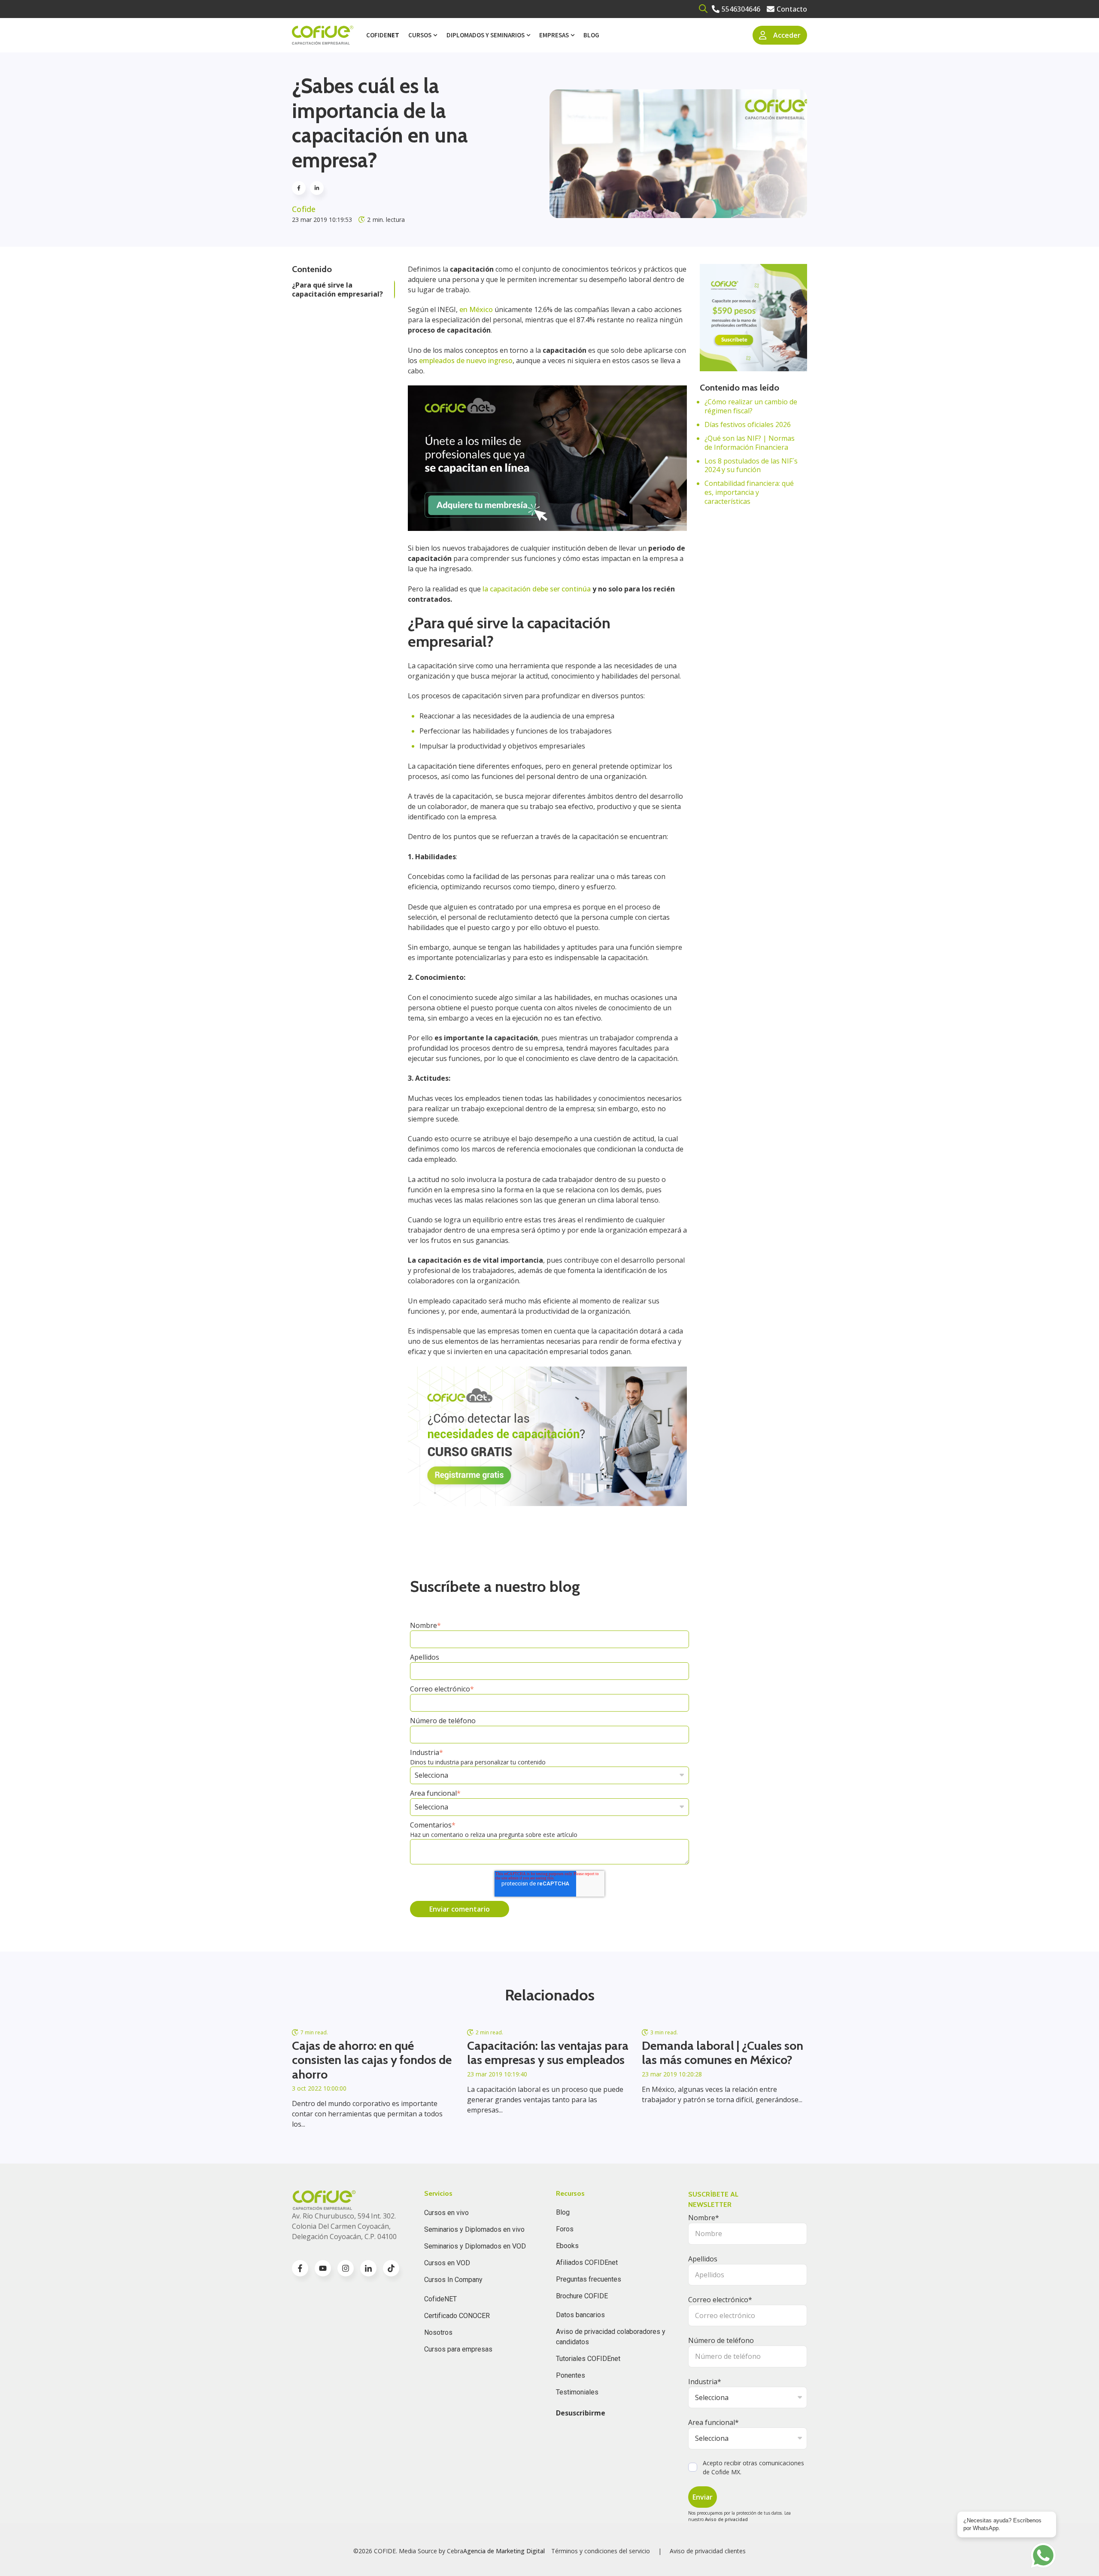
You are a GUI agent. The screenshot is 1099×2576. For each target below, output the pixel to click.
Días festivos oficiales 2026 (748, 424)
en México (477, 309)
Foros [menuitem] (565, 2229)
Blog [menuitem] (591, 35)
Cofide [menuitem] (383, 35)
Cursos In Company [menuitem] (453, 2280)
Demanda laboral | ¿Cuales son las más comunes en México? (723, 2053)
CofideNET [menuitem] (440, 2299)
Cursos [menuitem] (420, 35)
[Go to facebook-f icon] (300, 2268)
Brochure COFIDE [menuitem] (582, 2296)
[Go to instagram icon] (346, 2268)
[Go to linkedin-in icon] (368, 2268)
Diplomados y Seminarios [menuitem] (486, 35)
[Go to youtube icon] (323, 2268)
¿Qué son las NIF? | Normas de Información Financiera (750, 443)
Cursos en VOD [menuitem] (447, 2263)
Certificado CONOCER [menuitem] (457, 2316)
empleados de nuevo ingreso (466, 361)
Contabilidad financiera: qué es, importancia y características (749, 492)
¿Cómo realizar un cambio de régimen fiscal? (751, 406)
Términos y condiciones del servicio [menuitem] (601, 2551)
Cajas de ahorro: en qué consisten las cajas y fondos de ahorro (372, 2060)
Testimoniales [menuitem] (577, 2392)
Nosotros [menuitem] (438, 2332)
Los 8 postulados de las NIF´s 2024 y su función (751, 465)
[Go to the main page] (323, 35)
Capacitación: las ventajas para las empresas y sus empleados (548, 2053)
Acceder (787, 35)
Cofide (304, 209)
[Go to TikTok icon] (391, 2268)
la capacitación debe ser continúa (537, 589)
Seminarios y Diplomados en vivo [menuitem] (474, 2229)
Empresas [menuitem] (554, 35)
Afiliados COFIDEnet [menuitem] (587, 2262)
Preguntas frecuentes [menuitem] (589, 2279)
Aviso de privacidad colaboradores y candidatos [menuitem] (611, 2337)
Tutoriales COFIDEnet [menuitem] (588, 2359)
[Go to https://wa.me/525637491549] (1043, 2555)
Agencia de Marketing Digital (504, 2551)
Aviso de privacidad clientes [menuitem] (708, 2551)
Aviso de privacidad (726, 2519)
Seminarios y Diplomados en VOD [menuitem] (475, 2246)
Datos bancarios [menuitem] (580, 2315)
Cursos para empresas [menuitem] (458, 2349)
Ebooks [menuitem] (567, 2246)
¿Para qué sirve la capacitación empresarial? (337, 289)
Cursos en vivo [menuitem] (446, 2213)
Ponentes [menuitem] (571, 2375)
